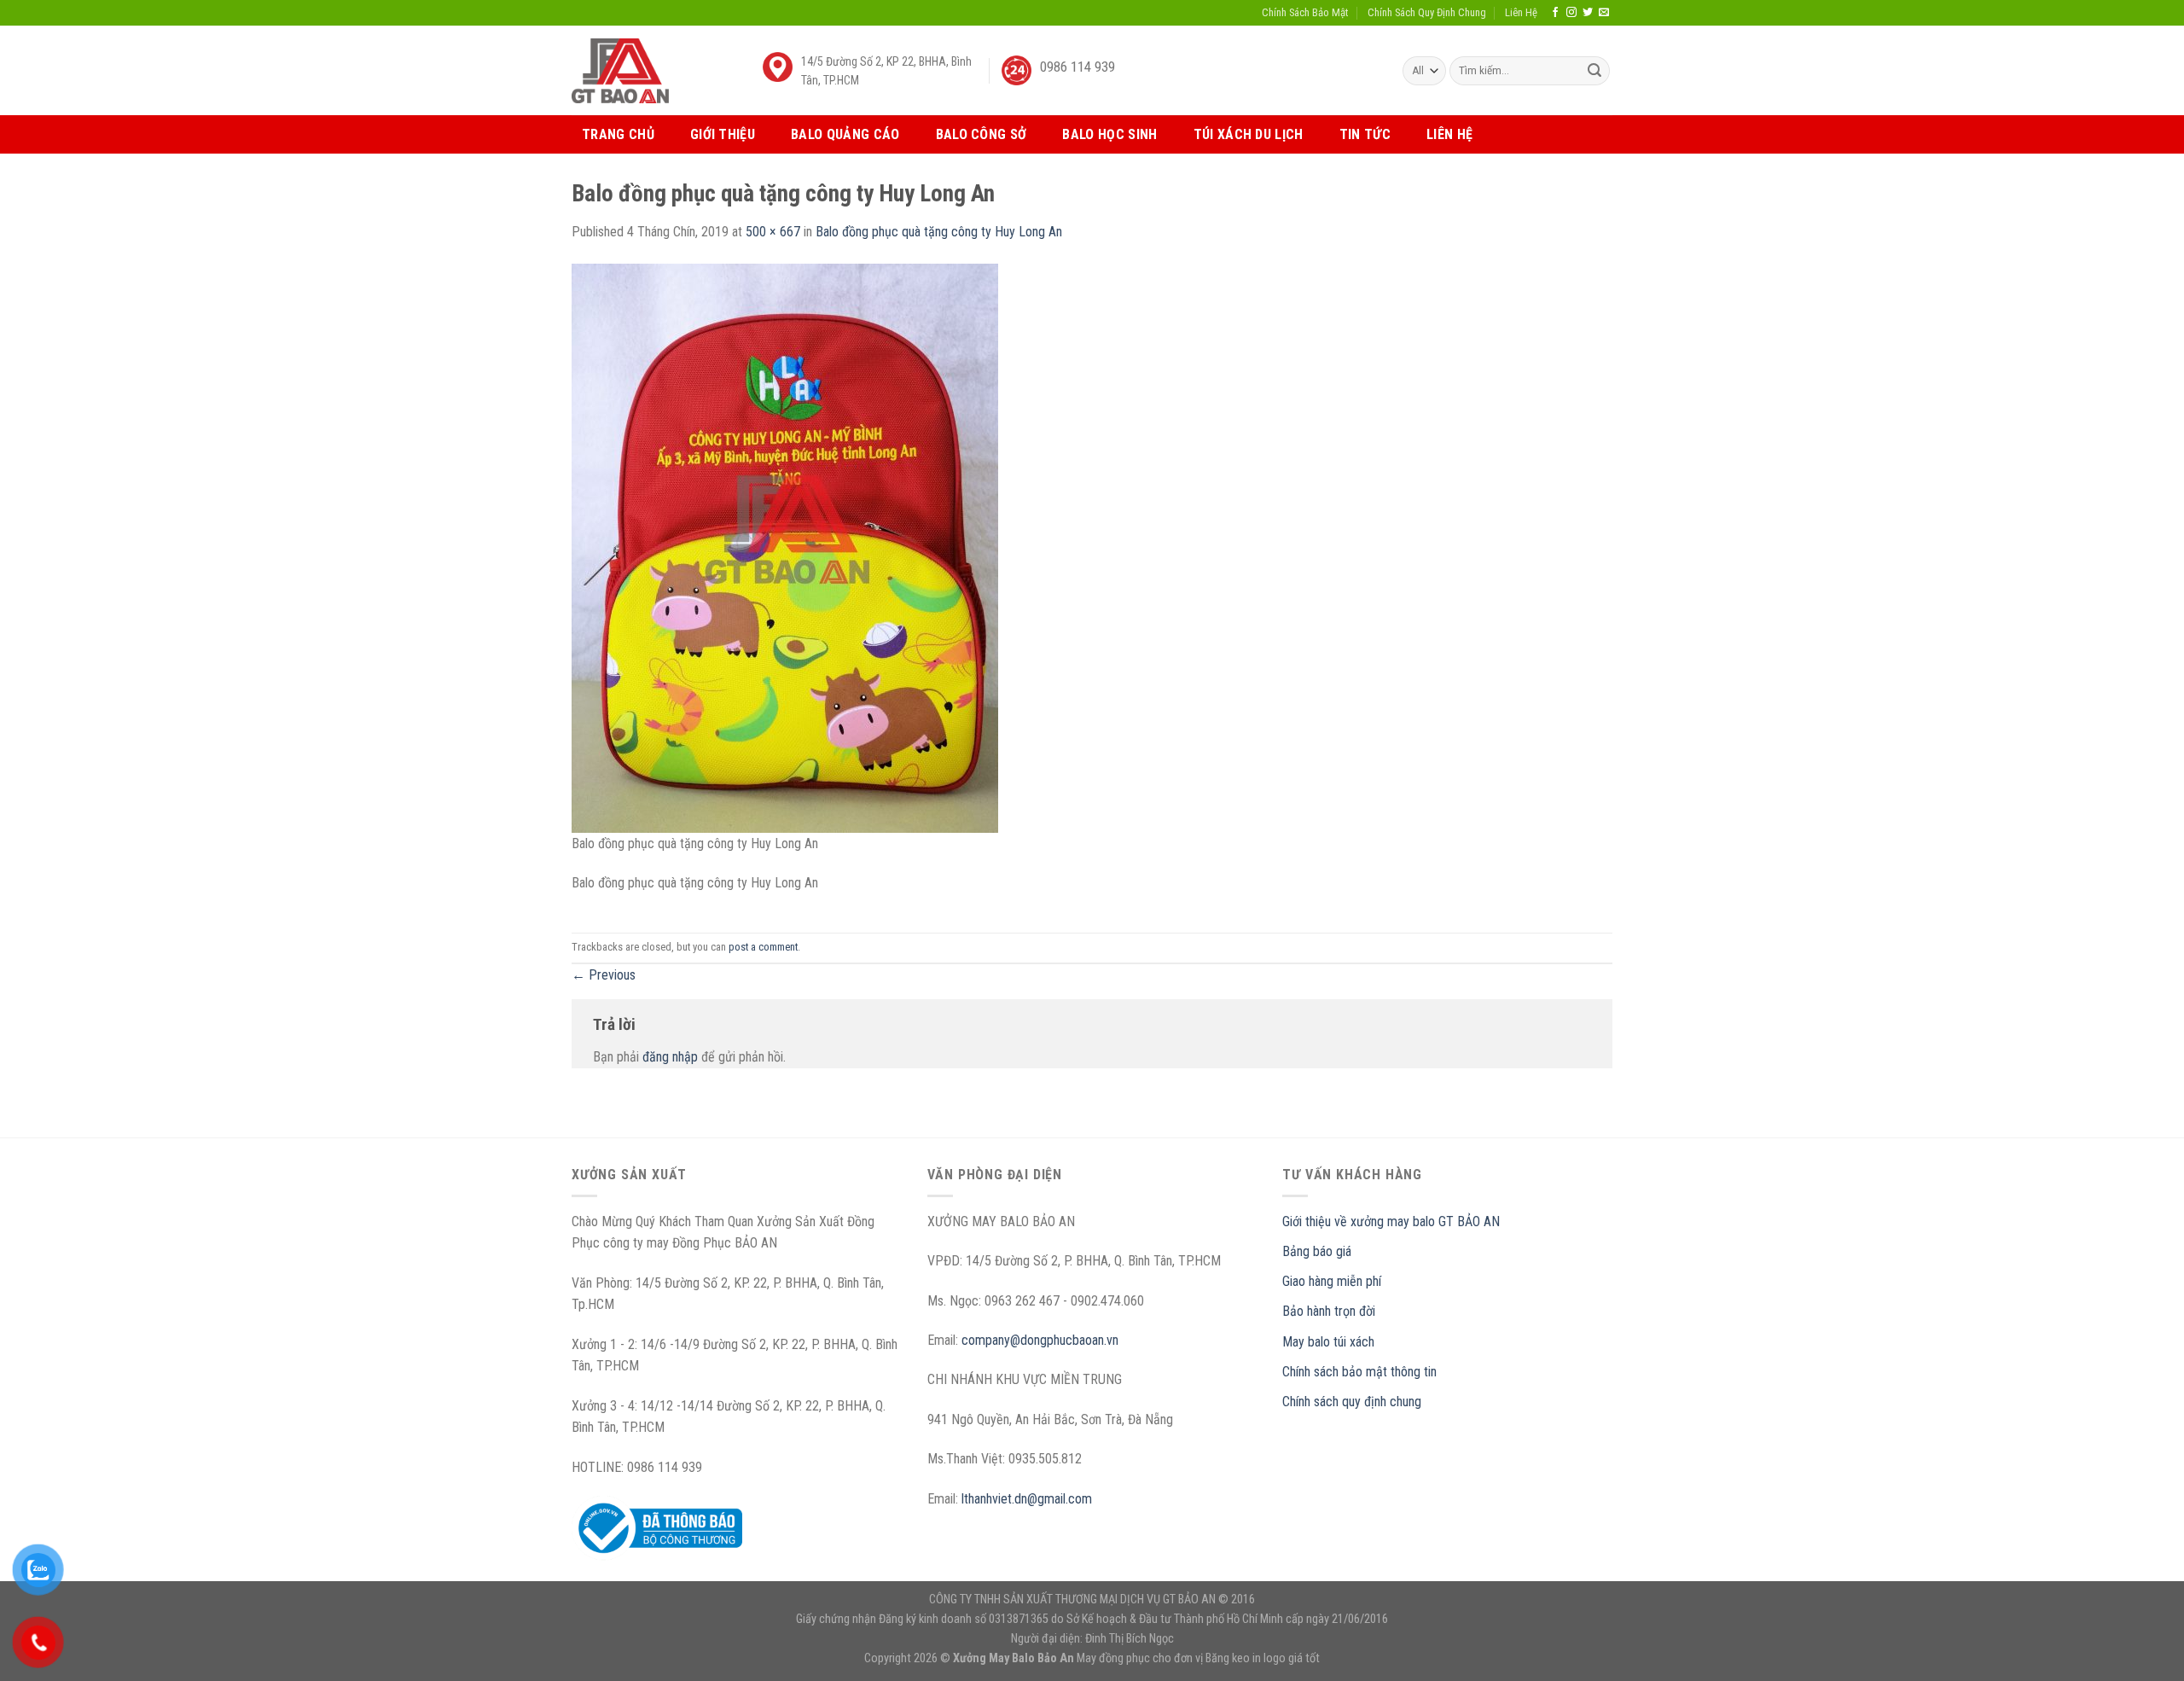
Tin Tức (1365, 134)
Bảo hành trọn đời (1329, 1311)
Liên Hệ (1521, 12)
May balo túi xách (1328, 1342)
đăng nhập (670, 1057)
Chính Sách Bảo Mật (1305, 12)
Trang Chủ (618, 134)
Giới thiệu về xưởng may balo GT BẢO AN (1391, 1221)
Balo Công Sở (982, 134)
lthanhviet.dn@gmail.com (1027, 1499)
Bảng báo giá (1317, 1251)
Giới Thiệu (723, 134)
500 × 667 (773, 232)
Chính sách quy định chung (1352, 1402)
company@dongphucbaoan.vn (1040, 1340)
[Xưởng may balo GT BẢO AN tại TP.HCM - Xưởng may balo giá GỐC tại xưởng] (620, 70)
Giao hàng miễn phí (1332, 1281)
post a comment (763, 947)
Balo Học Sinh (1109, 134)
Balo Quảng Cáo (845, 134)
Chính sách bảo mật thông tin (1359, 1372)
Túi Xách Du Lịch (1249, 134)
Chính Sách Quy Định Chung (1427, 12)
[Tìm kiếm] (1594, 71)
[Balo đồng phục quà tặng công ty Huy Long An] (785, 547)
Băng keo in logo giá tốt (1263, 1658)
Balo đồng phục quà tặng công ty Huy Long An (939, 232)
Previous (604, 975)
